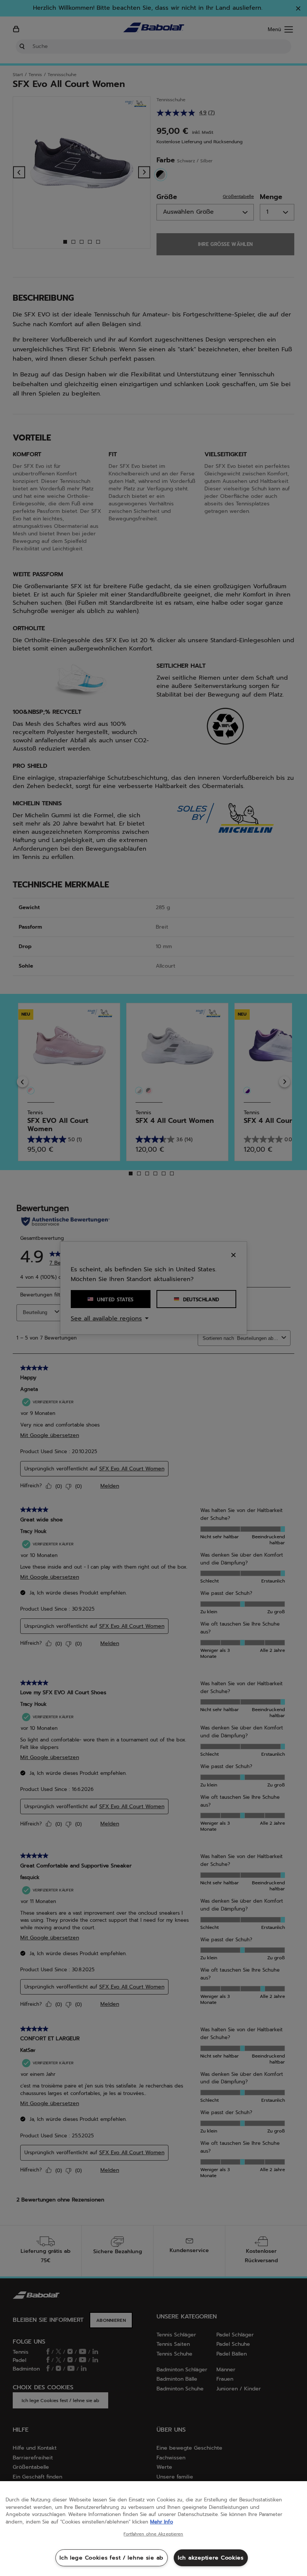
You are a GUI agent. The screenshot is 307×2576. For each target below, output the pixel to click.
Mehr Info (162, 2522)
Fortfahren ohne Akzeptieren (153, 2534)
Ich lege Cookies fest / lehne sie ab (112, 2558)
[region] (153, 2529)
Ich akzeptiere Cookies (211, 2558)
